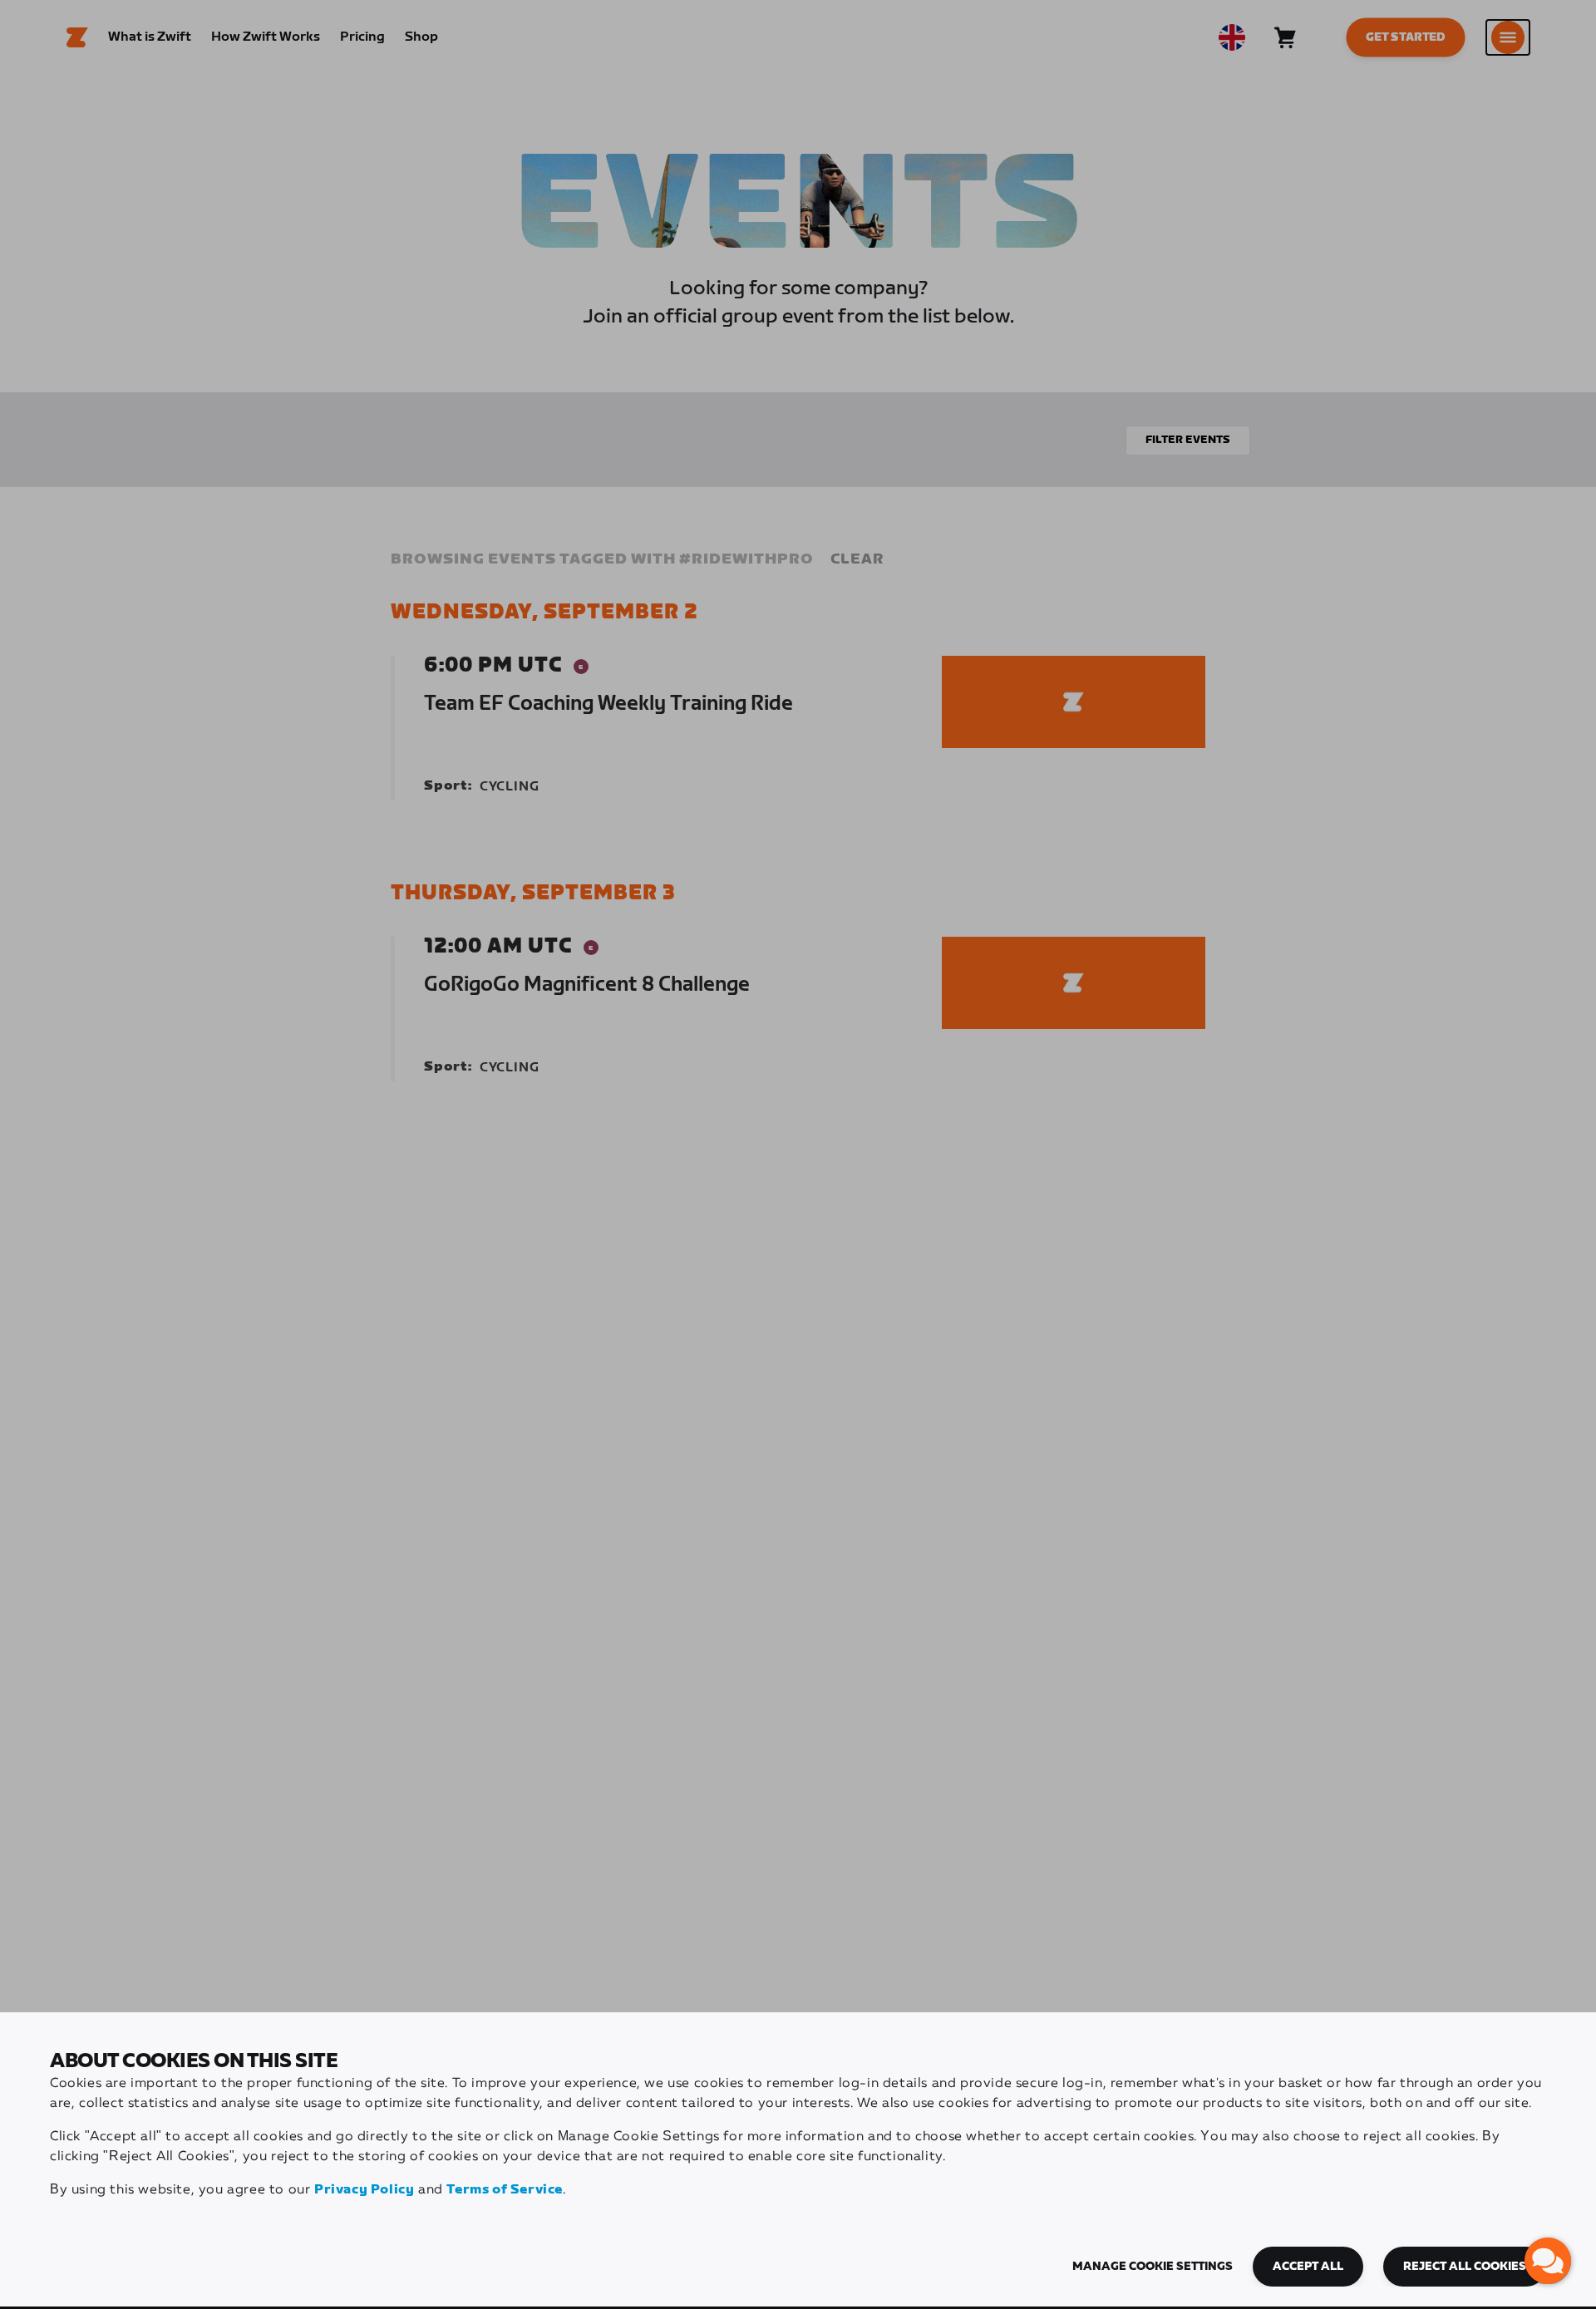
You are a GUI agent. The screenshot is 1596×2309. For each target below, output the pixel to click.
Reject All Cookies (1465, 2267)
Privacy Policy (364, 2190)
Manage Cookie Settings (1153, 2267)
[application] (1548, 2261)
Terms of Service (505, 2190)
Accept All (1308, 2267)
